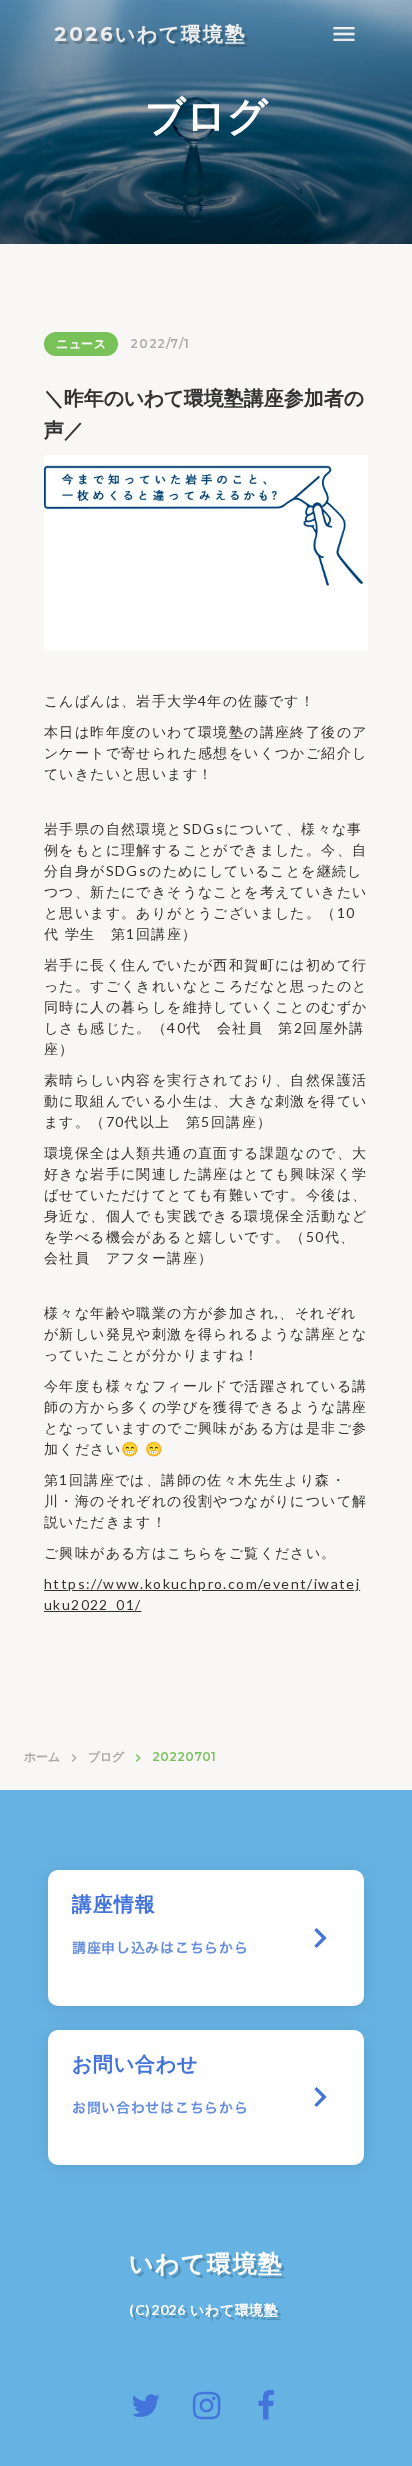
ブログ (106, 1756)
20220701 (184, 1756)
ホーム (42, 1756)
